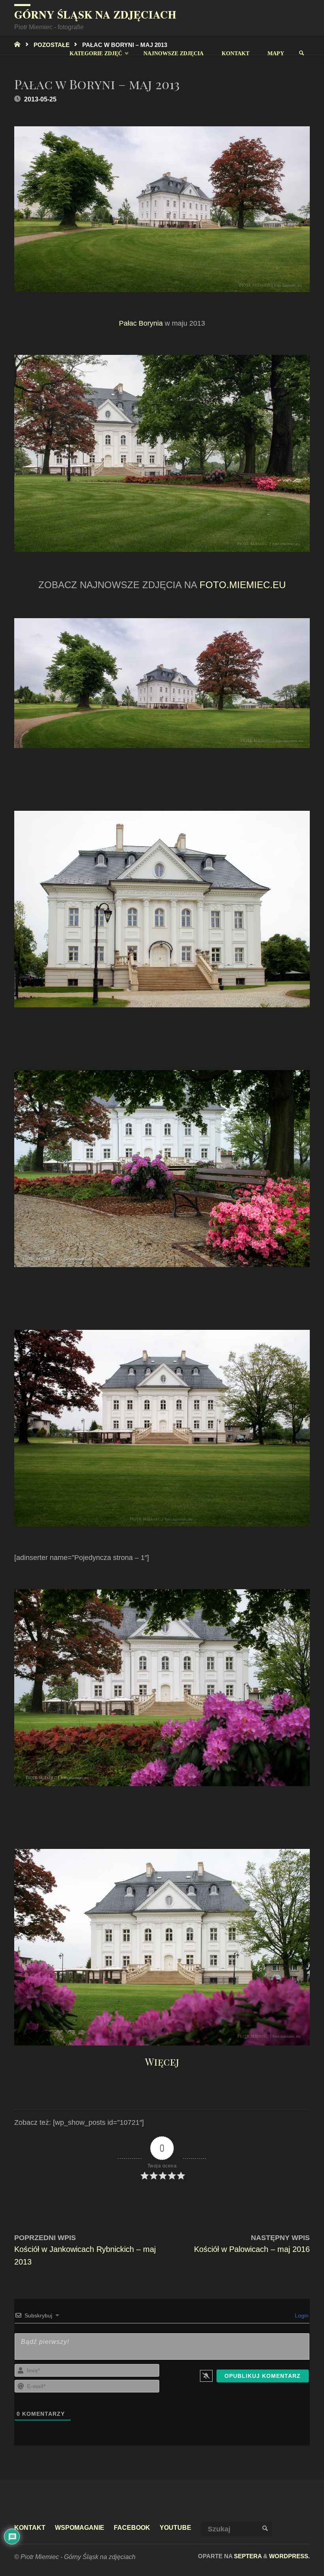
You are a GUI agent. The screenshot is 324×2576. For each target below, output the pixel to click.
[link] (301, 53)
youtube (175, 2527)
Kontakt (30, 2527)
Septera (247, 2556)
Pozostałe (52, 45)
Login (301, 2315)
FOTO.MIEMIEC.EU (243, 585)
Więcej (162, 2061)
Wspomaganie (80, 2527)
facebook (132, 2527)
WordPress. (289, 2556)
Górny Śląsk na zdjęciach (95, 14)
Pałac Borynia (141, 323)
